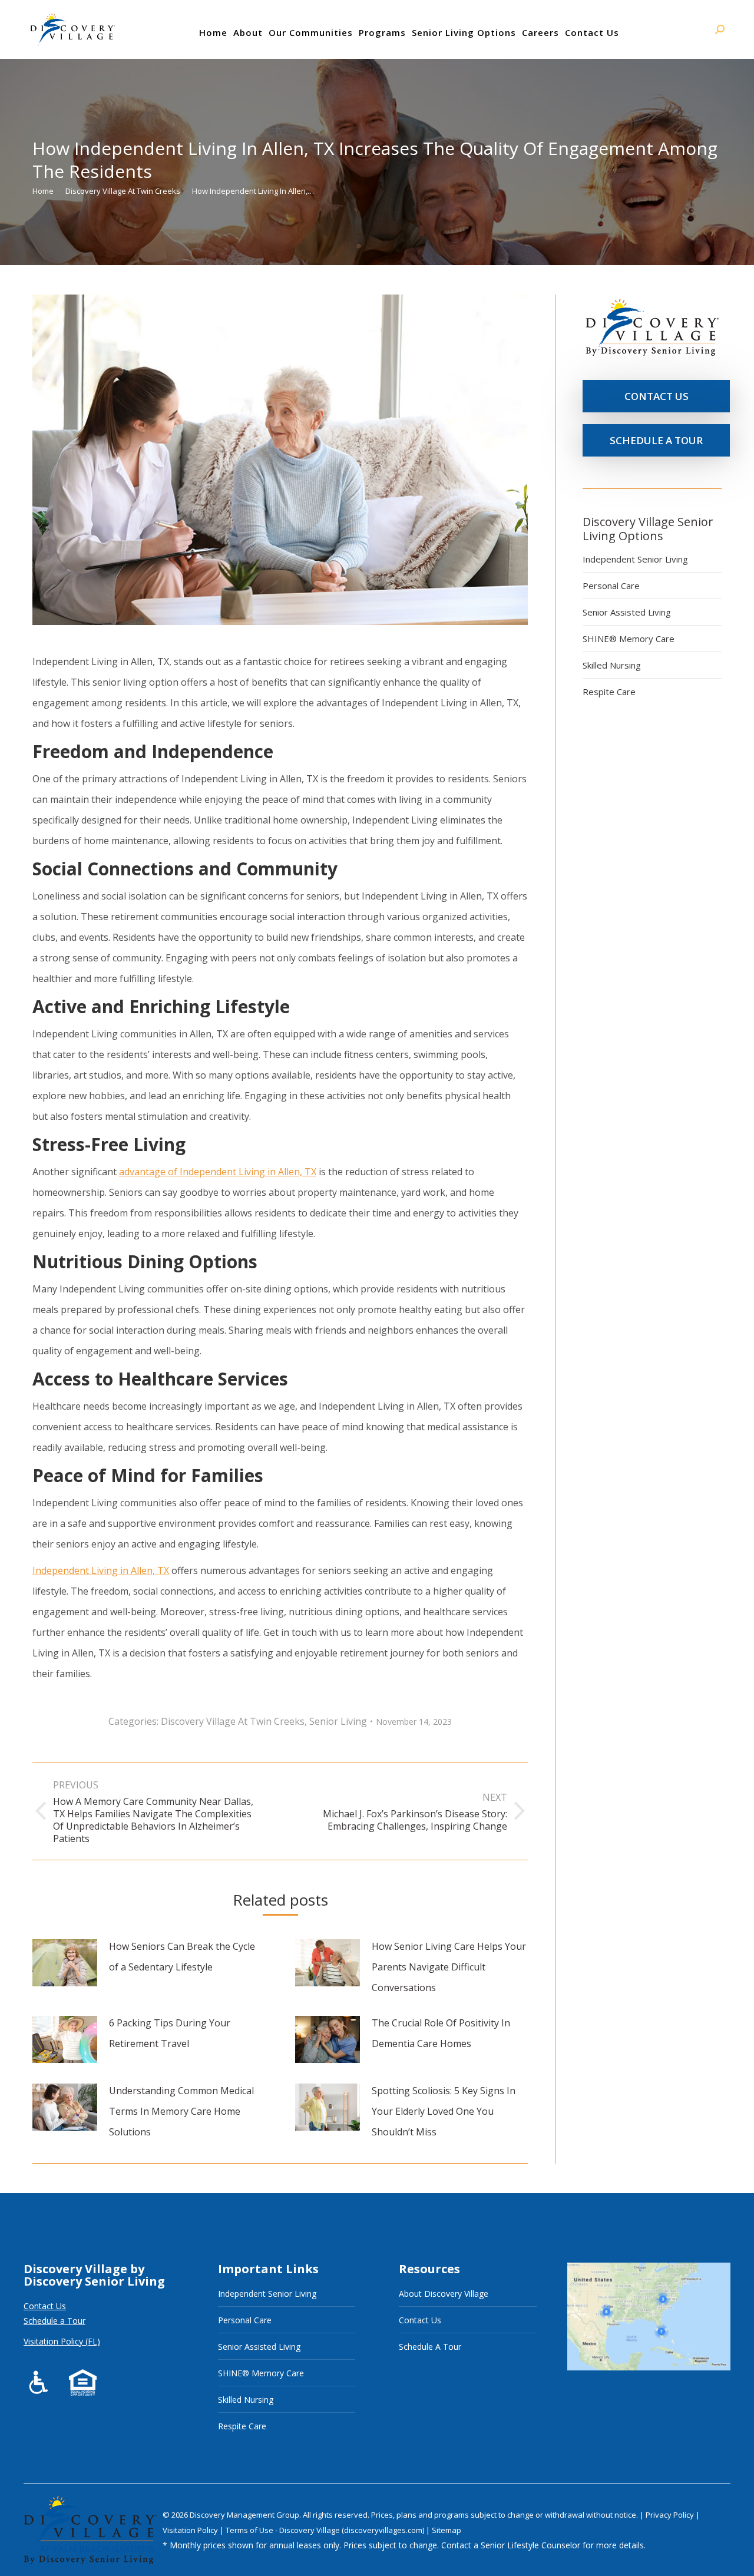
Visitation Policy (191, 2530)
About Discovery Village (444, 2294)
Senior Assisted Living (627, 612)
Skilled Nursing (612, 665)
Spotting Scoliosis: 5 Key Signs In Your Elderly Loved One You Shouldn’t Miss (444, 2111)
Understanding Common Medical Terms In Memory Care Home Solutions (181, 2111)
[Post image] (65, 1963)
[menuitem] (213, 32)
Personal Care (611, 586)
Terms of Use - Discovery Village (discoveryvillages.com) (325, 2530)
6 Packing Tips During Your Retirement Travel (170, 2033)
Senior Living (338, 1721)
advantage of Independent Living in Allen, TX (218, 1172)
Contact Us (45, 2306)
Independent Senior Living (635, 559)
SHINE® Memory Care (629, 639)
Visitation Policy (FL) (62, 2341)
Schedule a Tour (54, 2321)
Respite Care (609, 692)
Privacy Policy (671, 2515)
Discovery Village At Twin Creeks (233, 1721)
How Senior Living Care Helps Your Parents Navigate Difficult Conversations (449, 1967)
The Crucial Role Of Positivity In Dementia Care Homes (441, 2033)
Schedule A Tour (430, 2347)
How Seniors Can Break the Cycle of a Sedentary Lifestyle (182, 1957)
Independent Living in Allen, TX (101, 1570)
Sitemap (447, 2530)
